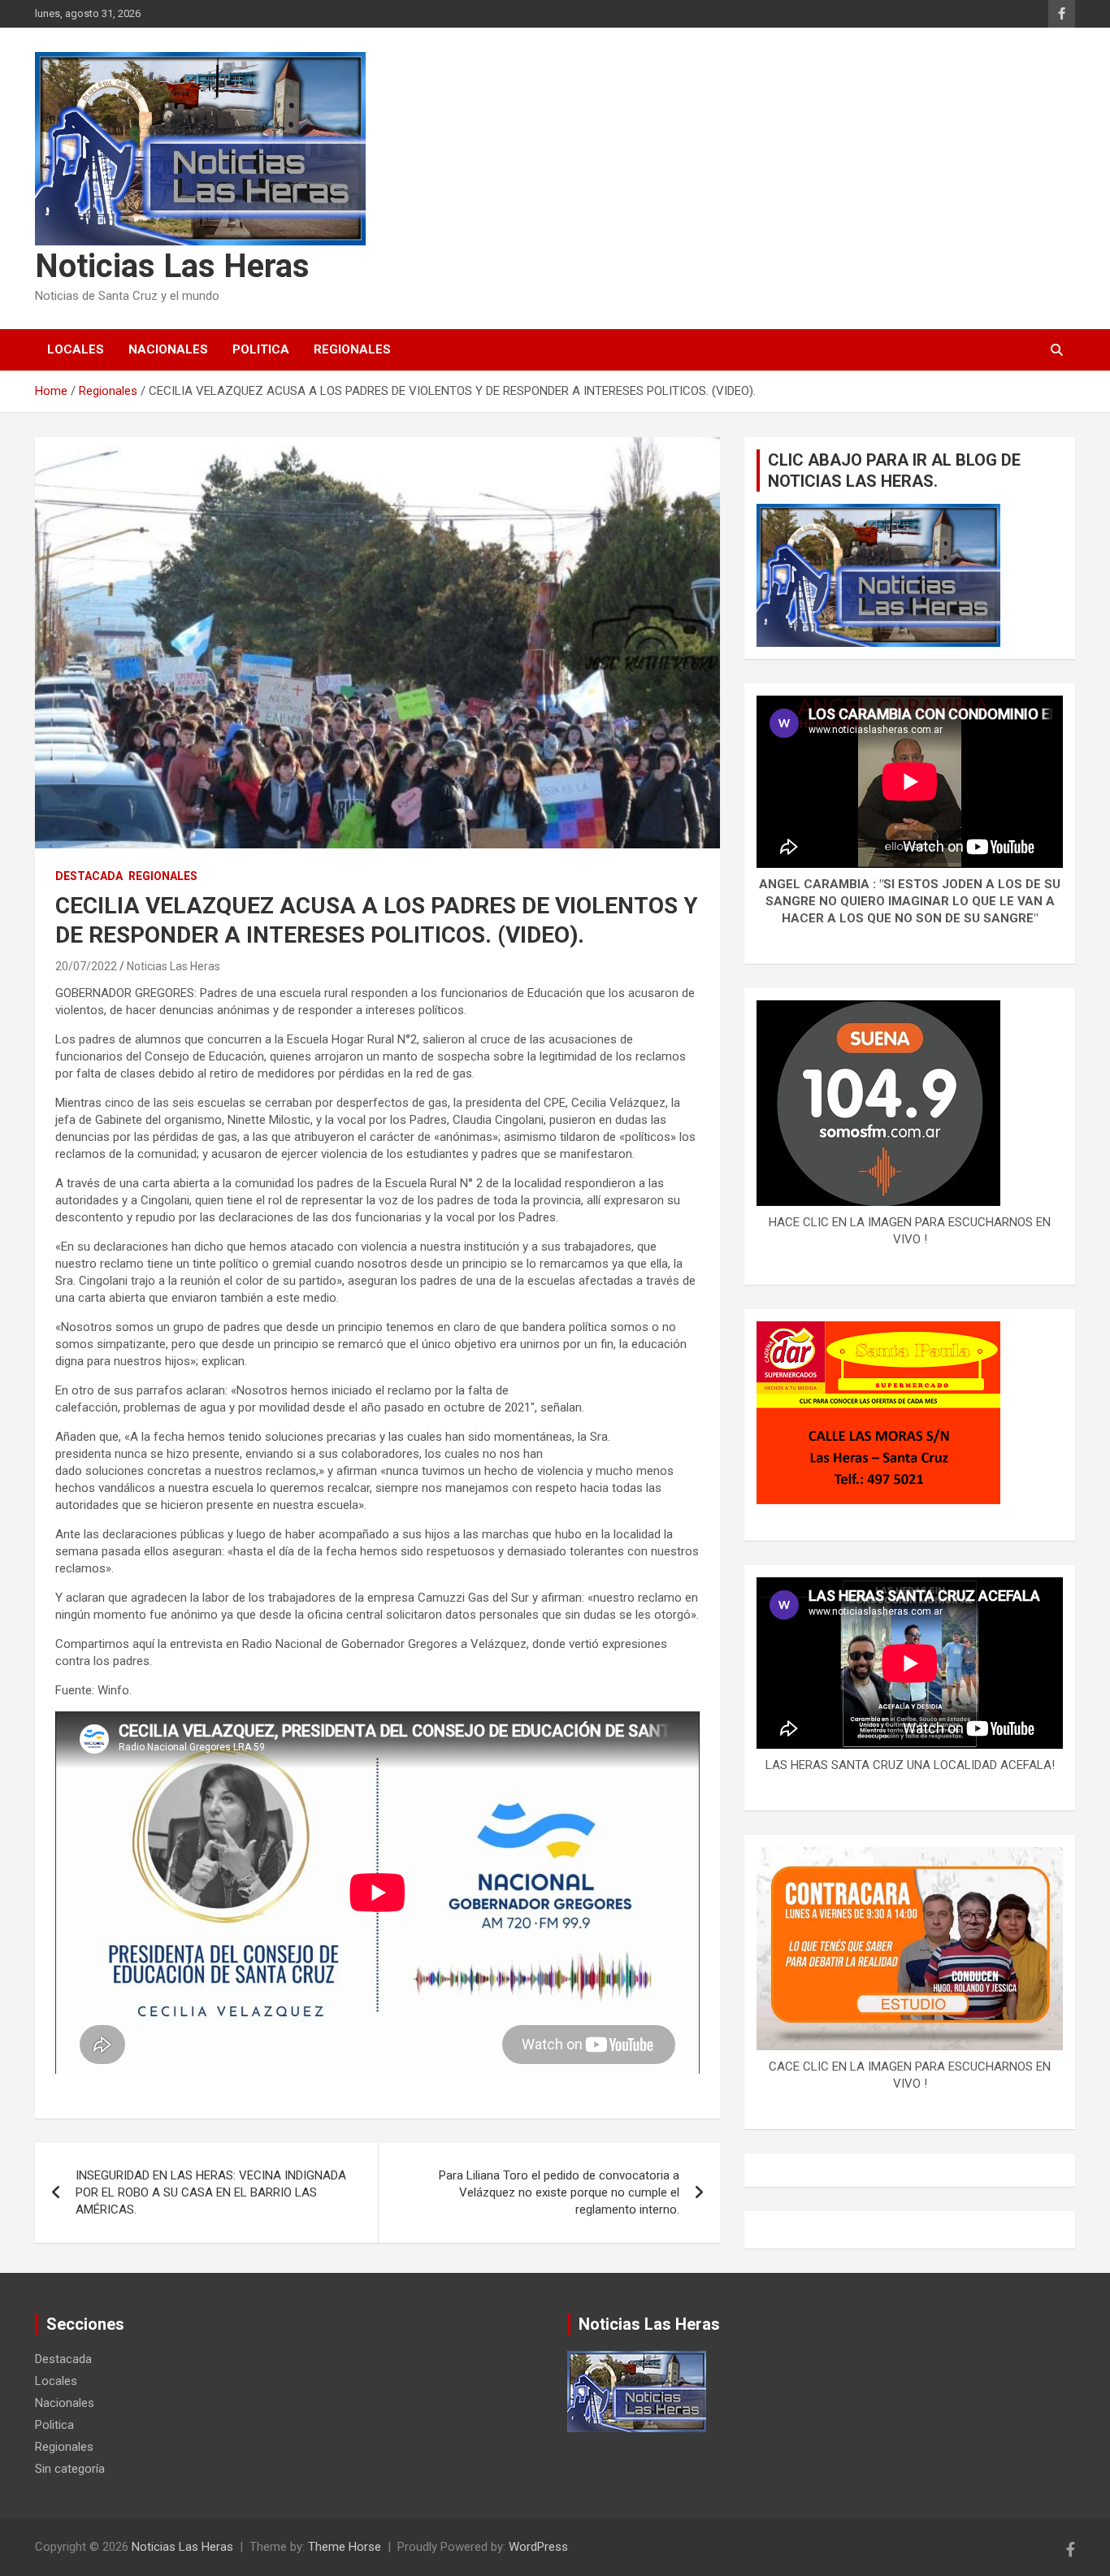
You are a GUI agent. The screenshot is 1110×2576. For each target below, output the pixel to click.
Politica (261, 349)
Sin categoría (70, 2469)
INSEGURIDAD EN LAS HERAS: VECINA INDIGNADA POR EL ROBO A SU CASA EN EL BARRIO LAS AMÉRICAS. (211, 2192)
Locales (76, 349)
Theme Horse (345, 2547)
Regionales (352, 349)
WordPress (538, 2547)
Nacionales (168, 349)
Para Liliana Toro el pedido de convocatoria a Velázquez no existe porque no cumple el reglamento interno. (559, 2192)
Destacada (89, 876)
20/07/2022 (86, 966)
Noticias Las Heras (172, 266)
